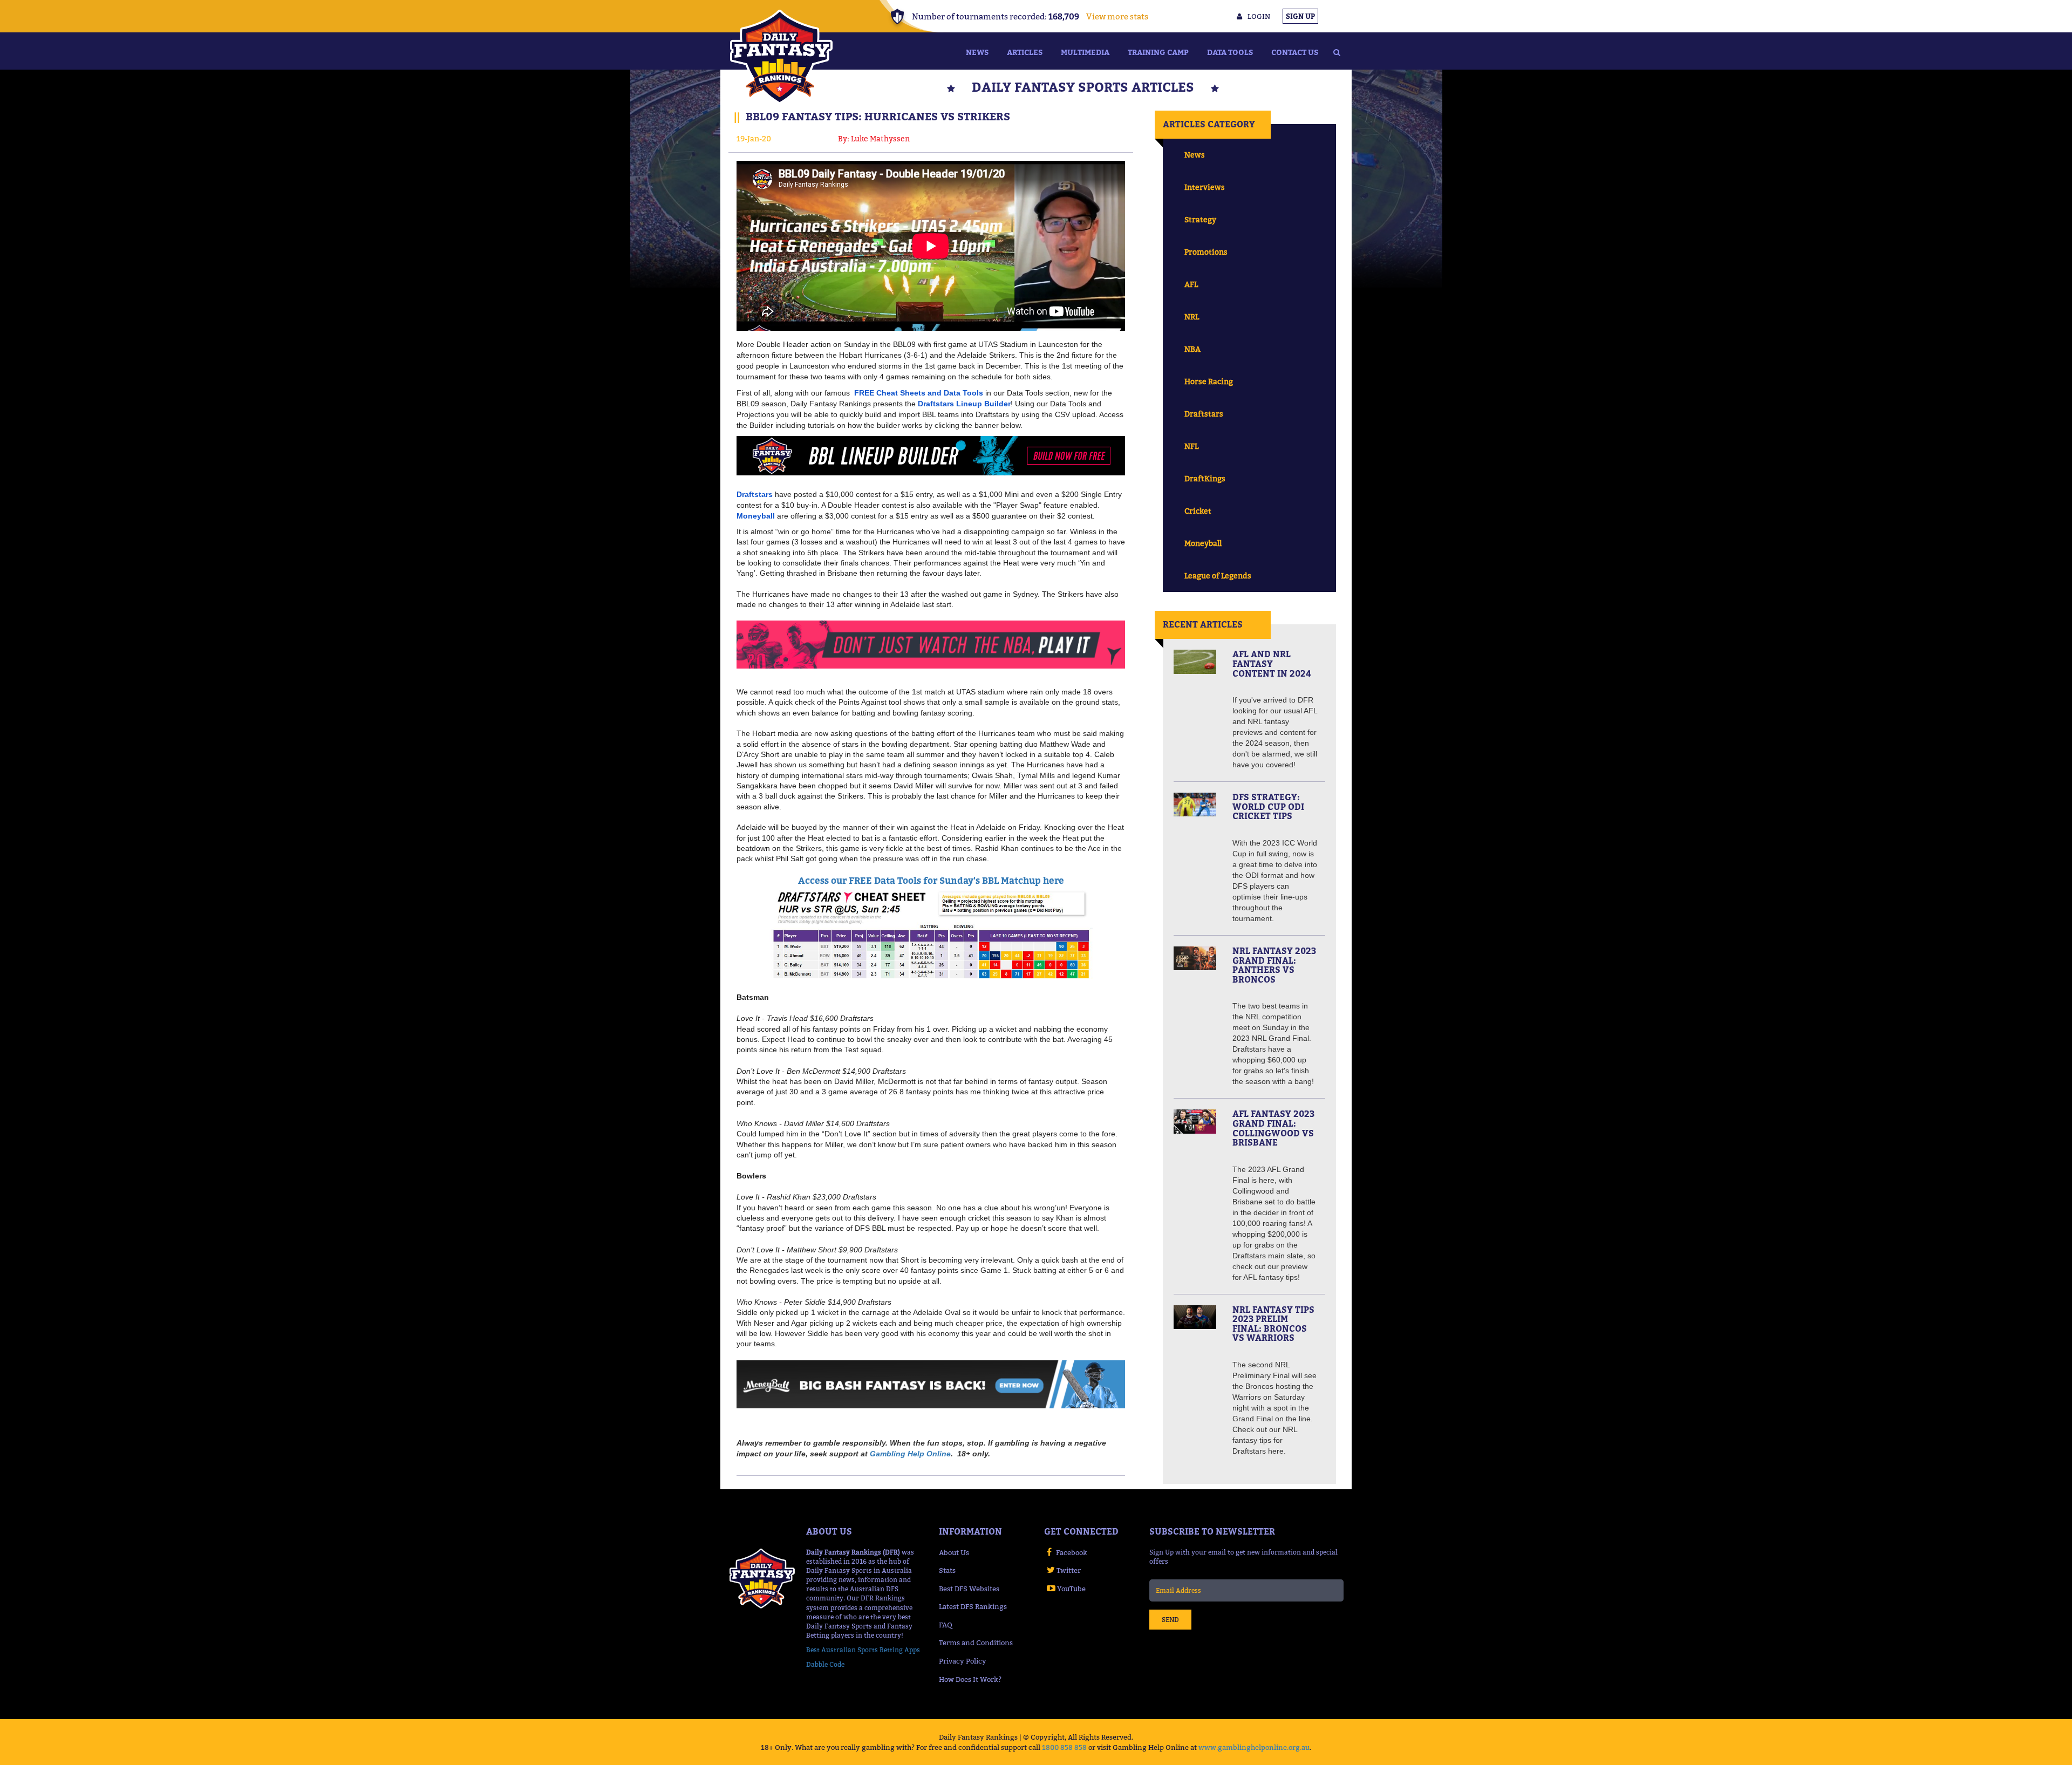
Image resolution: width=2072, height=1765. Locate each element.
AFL (1191, 284)
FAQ (946, 1625)
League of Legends (1218, 575)
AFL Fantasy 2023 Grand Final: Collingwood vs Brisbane (1273, 1128)
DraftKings (1205, 478)
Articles (1025, 52)
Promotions (1206, 252)
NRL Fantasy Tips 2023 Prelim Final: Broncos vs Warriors (1273, 1324)
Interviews (1205, 187)
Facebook (1072, 1552)
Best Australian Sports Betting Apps (863, 1650)
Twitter (1069, 1570)
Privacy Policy (963, 1661)
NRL (1192, 316)
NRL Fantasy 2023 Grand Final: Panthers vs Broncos (1274, 965)
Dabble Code (825, 1664)
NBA (1192, 349)
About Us (954, 1552)
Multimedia (1085, 52)
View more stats (1117, 16)
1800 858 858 (1064, 1747)
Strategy (1200, 219)
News (977, 52)
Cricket (1198, 511)
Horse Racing (1209, 381)
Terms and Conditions (976, 1643)
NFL (1191, 446)
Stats (947, 1570)
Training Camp (1158, 52)
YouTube (1071, 1589)
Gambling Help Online (910, 1454)
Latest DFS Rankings (973, 1606)
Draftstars (1204, 414)
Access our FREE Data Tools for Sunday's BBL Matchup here (931, 881)
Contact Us (1295, 52)
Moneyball (1203, 543)
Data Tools (1230, 52)
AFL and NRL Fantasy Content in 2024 (1272, 663)
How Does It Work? (970, 1679)
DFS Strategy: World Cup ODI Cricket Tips (1268, 806)
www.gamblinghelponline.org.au (1254, 1747)
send (1170, 1620)
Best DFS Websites (969, 1589)
